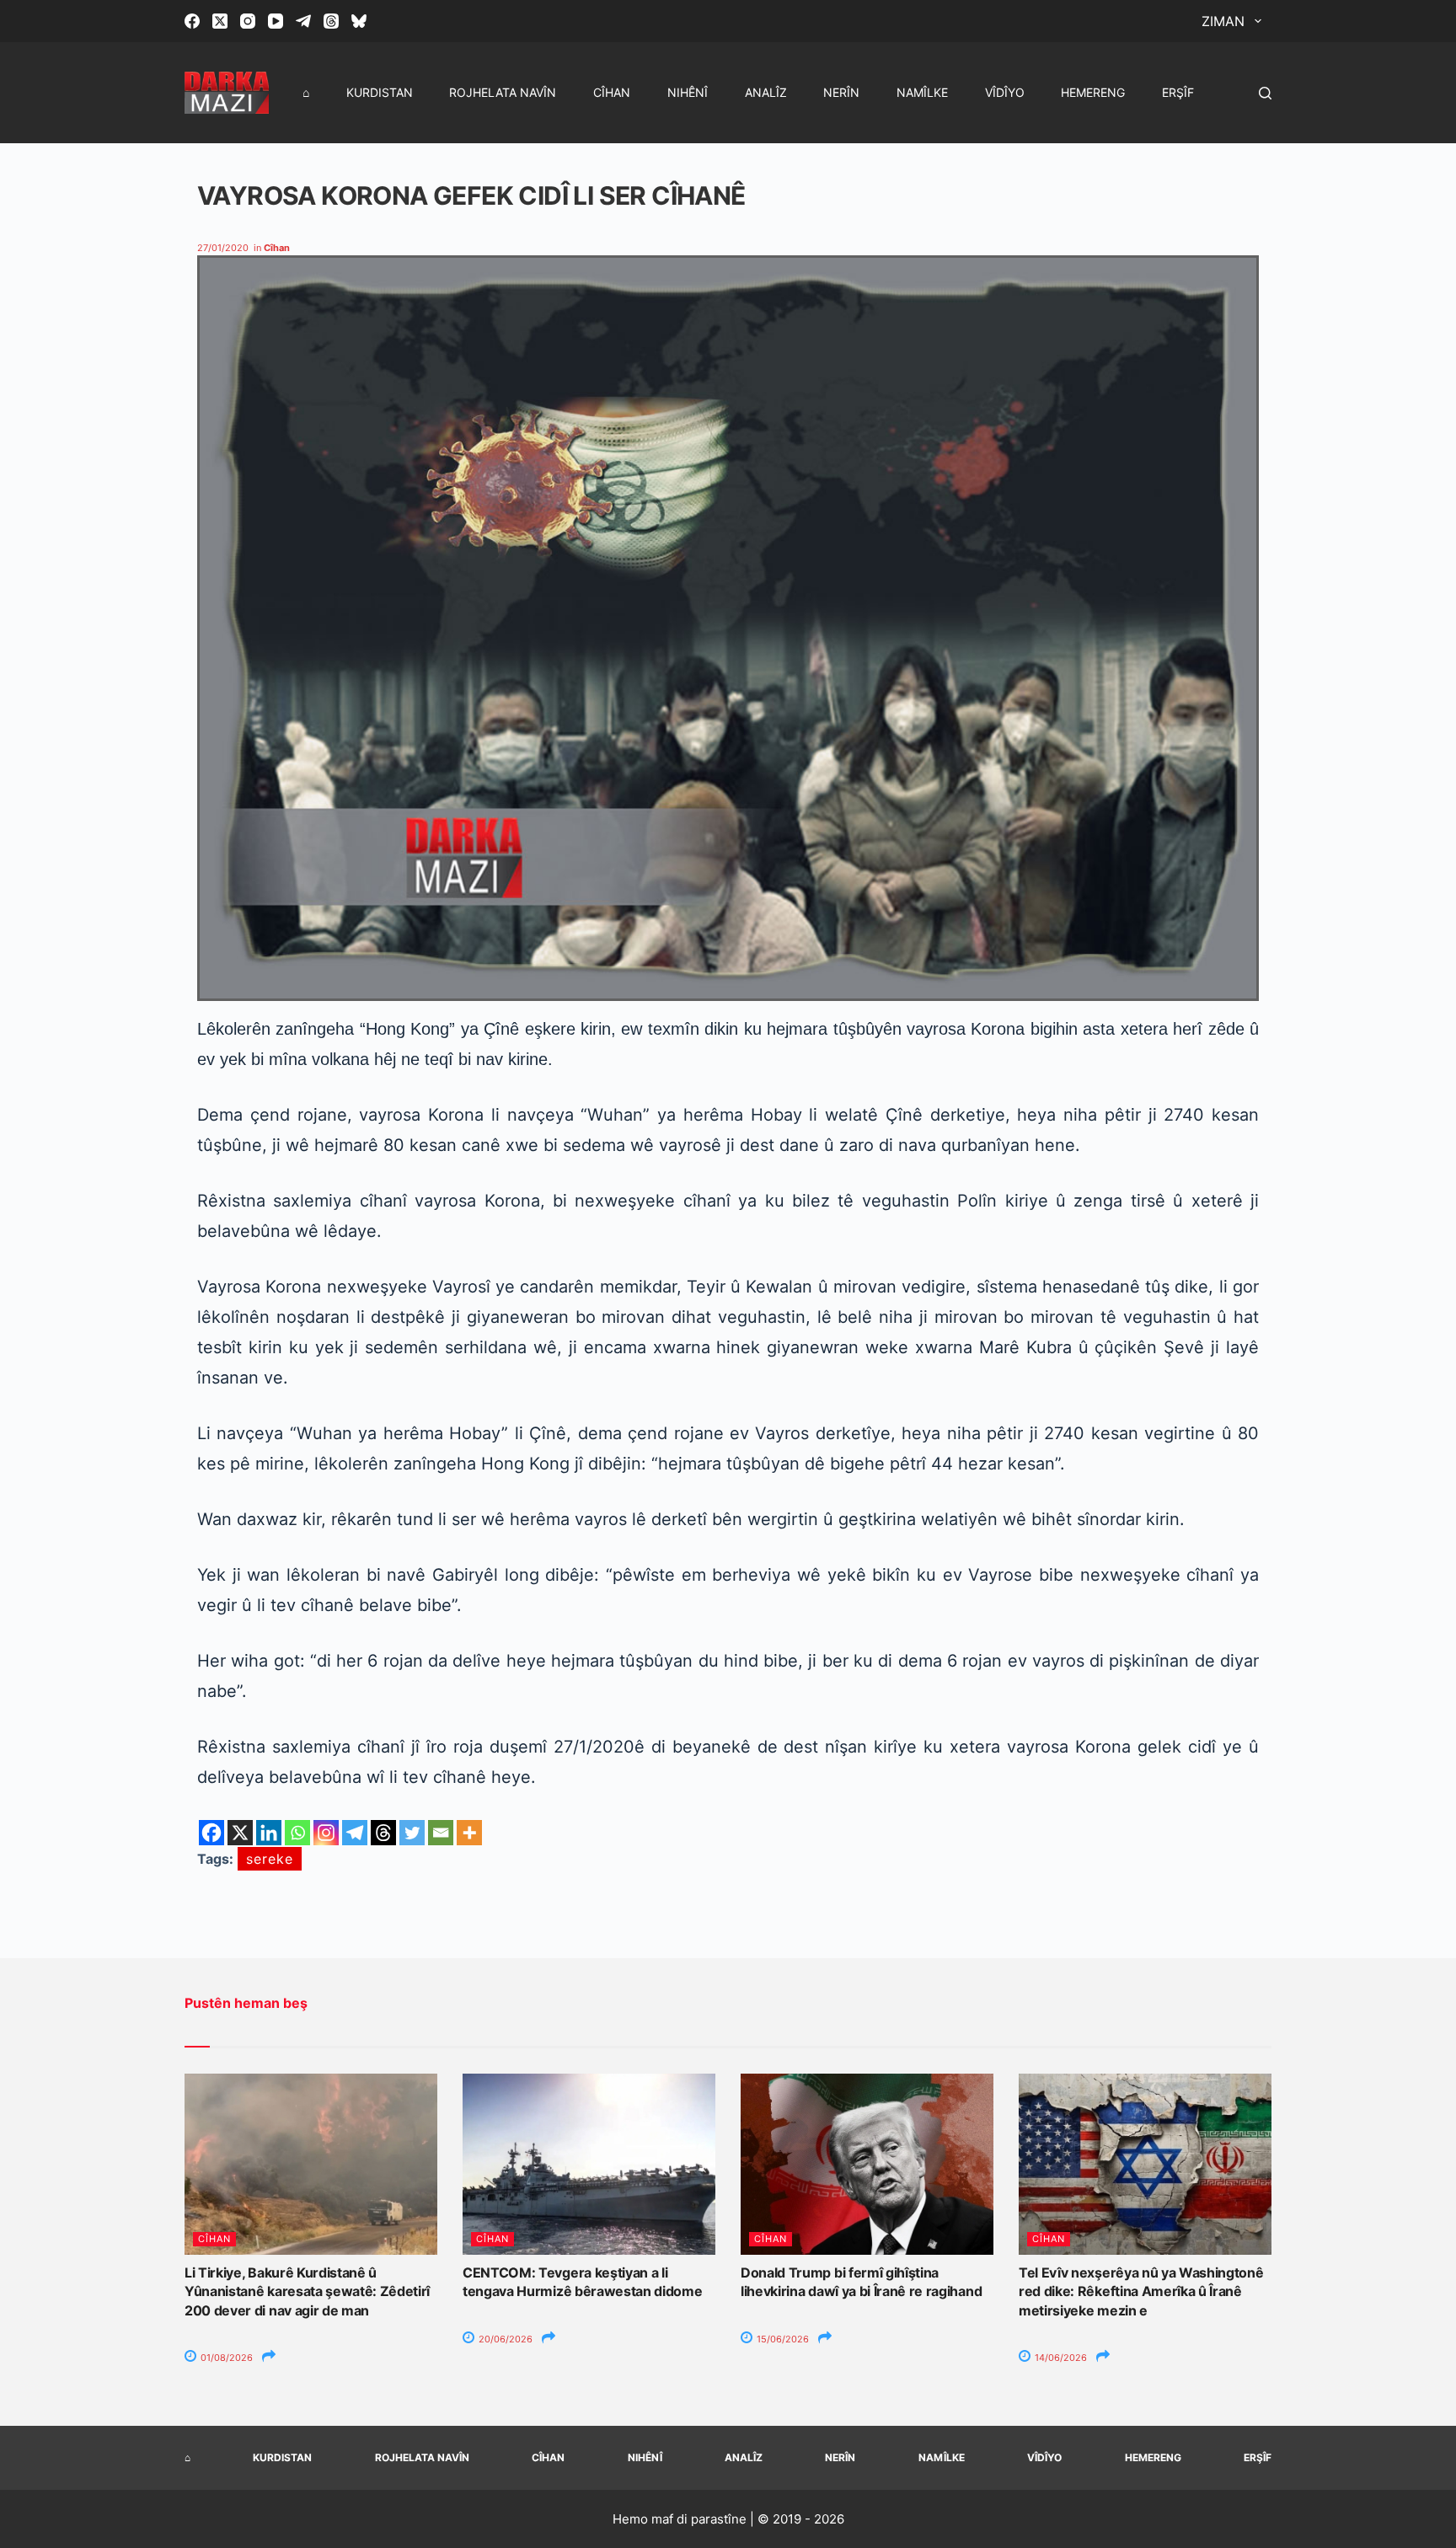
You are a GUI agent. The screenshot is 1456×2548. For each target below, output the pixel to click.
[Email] (441, 1833)
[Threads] (331, 21)
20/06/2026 (504, 2339)
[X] (240, 1833)
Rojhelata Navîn (503, 92)
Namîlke (922, 92)
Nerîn (841, 92)
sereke (270, 1859)
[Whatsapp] (297, 1833)
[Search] (1265, 93)
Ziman (1223, 21)
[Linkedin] (269, 1833)
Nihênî (688, 92)
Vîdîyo (1005, 92)
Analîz (766, 92)
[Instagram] (248, 21)
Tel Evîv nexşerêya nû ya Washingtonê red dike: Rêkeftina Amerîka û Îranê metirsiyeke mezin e (1141, 2291)
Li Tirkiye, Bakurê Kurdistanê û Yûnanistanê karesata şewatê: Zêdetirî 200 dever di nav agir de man (307, 2291)
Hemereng (1093, 92)
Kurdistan (380, 92)
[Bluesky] (359, 21)
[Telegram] (303, 21)
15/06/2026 (782, 2339)
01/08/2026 (225, 2358)
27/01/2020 (223, 248)
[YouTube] (276, 21)
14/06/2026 (1060, 2358)
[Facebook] (192, 21)
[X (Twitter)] (220, 21)
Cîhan (612, 92)
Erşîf (1178, 92)
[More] (469, 1833)
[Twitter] (412, 1833)
